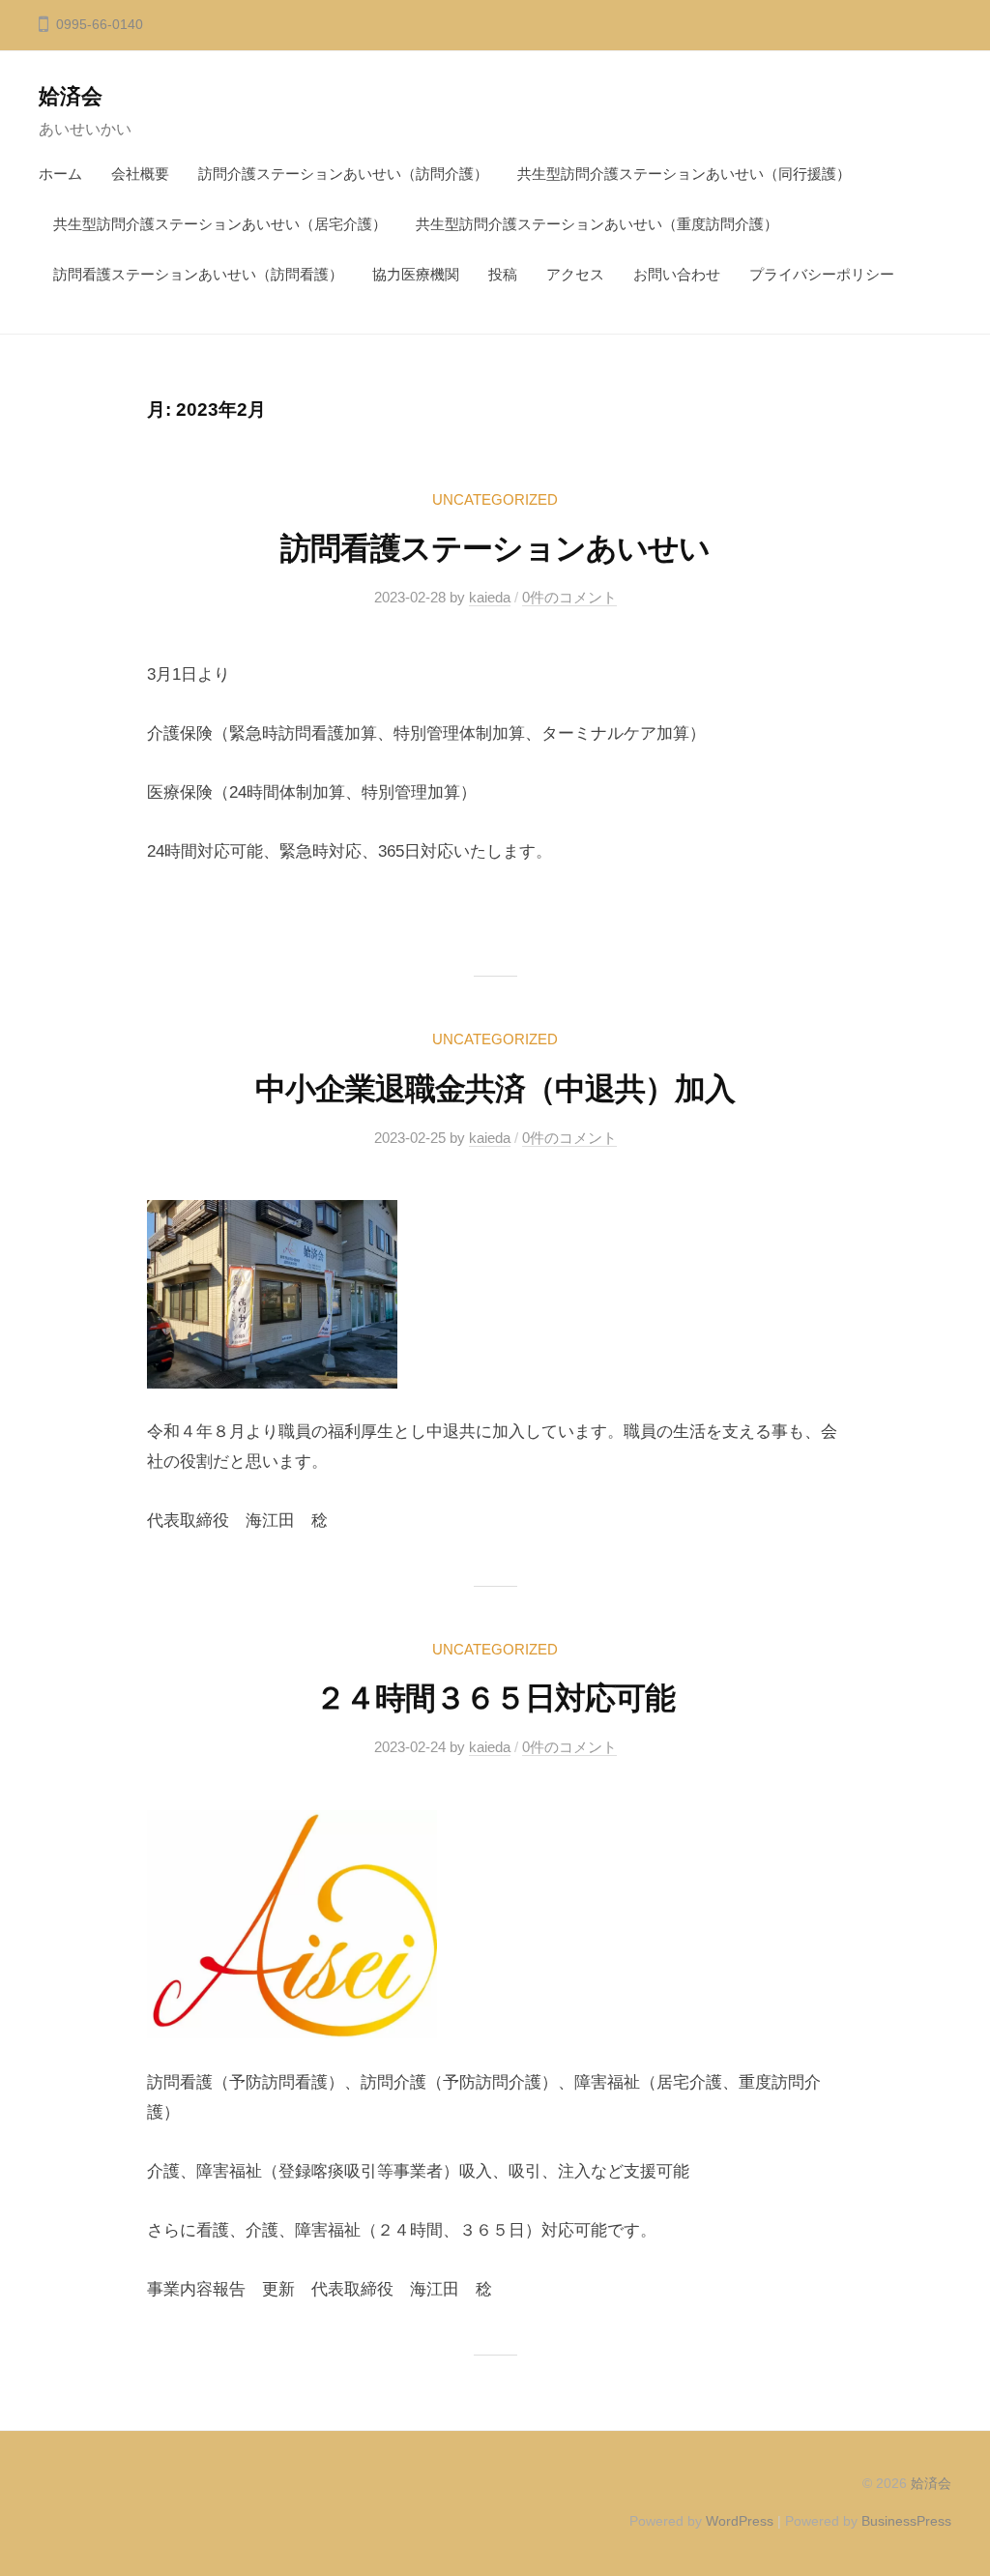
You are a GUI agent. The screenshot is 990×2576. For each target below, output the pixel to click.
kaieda (490, 597)
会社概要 (140, 174)
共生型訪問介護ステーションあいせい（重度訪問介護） (597, 224)
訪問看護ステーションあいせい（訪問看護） (198, 274)
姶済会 (276, 96)
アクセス (575, 274)
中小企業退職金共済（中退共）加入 (495, 1089)
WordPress (740, 2521)
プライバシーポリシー (822, 274)
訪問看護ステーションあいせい (495, 548)
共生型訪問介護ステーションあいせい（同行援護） (684, 174)
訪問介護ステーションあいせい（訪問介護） (343, 174)
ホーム (60, 174)
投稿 (503, 274)
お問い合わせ (677, 274)
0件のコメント (569, 597)
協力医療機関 (416, 274)
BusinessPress (906, 2521)
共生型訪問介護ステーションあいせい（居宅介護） (220, 224)
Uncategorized (495, 499)
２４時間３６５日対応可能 (495, 1698)
